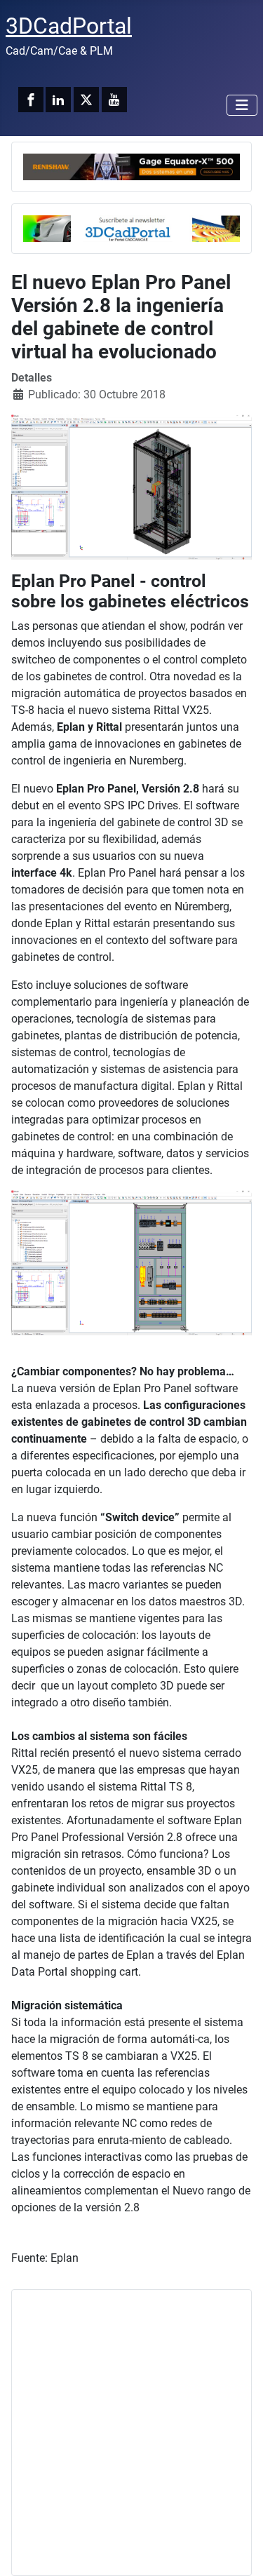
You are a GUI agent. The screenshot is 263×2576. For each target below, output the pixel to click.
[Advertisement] (131, 2433)
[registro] (131, 228)
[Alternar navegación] (242, 105)
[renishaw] (131, 166)
